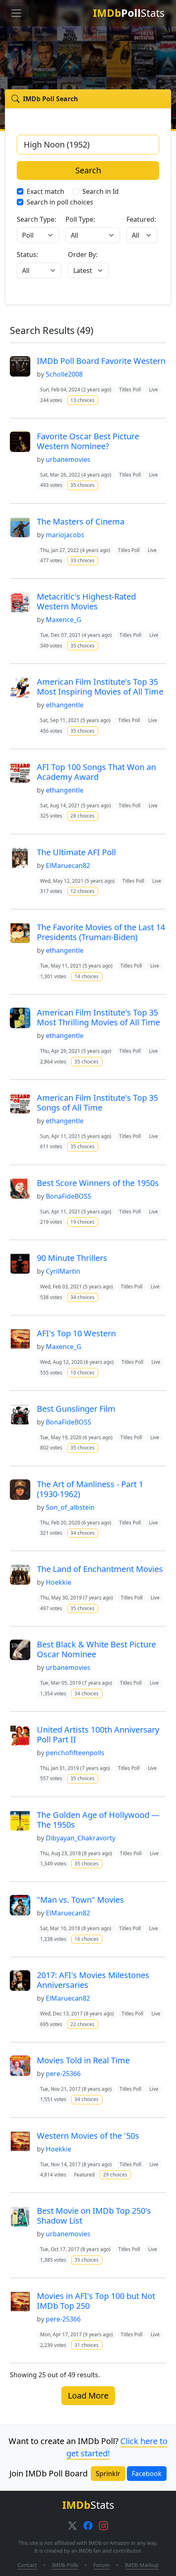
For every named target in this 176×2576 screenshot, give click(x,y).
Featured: (141, 219)
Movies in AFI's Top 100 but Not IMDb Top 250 (96, 2301)
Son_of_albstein (70, 1507)
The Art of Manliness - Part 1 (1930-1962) (90, 1489)
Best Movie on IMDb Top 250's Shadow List (94, 2216)
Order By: (83, 254)
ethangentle (65, 705)
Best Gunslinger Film (76, 1409)
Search (88, 170)
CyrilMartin (63, 1271)
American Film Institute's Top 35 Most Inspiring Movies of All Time (100, 687)
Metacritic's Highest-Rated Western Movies (86, 601)
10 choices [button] (82, 1373)
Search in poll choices (60, 202)
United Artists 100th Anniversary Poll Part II (98, 1734)
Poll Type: (80, 219)
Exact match (45, 191)
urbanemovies (68, 459)
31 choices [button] (87, 2345)
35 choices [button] (82, 485)
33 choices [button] (82, 560)
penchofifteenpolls (75, 1753)
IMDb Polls (65, 2565)
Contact (27, 2565)
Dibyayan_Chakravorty (81, 1838)
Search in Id (100, 191)
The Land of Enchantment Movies (100, 1569)
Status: (27, 254)
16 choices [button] (87, 1939)
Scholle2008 (64, 374)
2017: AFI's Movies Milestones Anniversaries (93, 1980)
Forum (102, 2565)
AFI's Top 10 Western (76, 1333)
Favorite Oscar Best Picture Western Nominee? (88, 441)
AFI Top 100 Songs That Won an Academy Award (96, 772)
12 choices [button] (82, 891)
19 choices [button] (82, 1222)
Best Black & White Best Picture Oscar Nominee (96, 1649)
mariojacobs (65, 535)
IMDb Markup (142, 2565)
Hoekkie (59, 1582)
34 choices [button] (82, 1297)
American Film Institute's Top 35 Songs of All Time (97, 1103)
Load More (88, 2395)
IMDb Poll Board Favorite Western (101, 361)
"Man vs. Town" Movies (80, 1900)
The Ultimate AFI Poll (76, 852)
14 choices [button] (87, 976)
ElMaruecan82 (68, 865)
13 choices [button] (82, 400)
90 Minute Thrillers (72, 1258)
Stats (129, 13)
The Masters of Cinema (81, 521)
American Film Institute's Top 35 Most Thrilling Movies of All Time (98, 1017)
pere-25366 (63, 2074)
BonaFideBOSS (69, 1196)
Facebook (147, 2474)
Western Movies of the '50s (88, 2136)
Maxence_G (64, 620)
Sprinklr (108, 2474)
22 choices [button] (82, 2024)
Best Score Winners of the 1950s (98, 1183)
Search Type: (36, 219)
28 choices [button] (82, 816)
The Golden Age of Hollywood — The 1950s (98, 1820)
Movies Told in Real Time (83, 2060)
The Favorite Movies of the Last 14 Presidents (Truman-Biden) (101, 932)
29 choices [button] (115, 2175)
